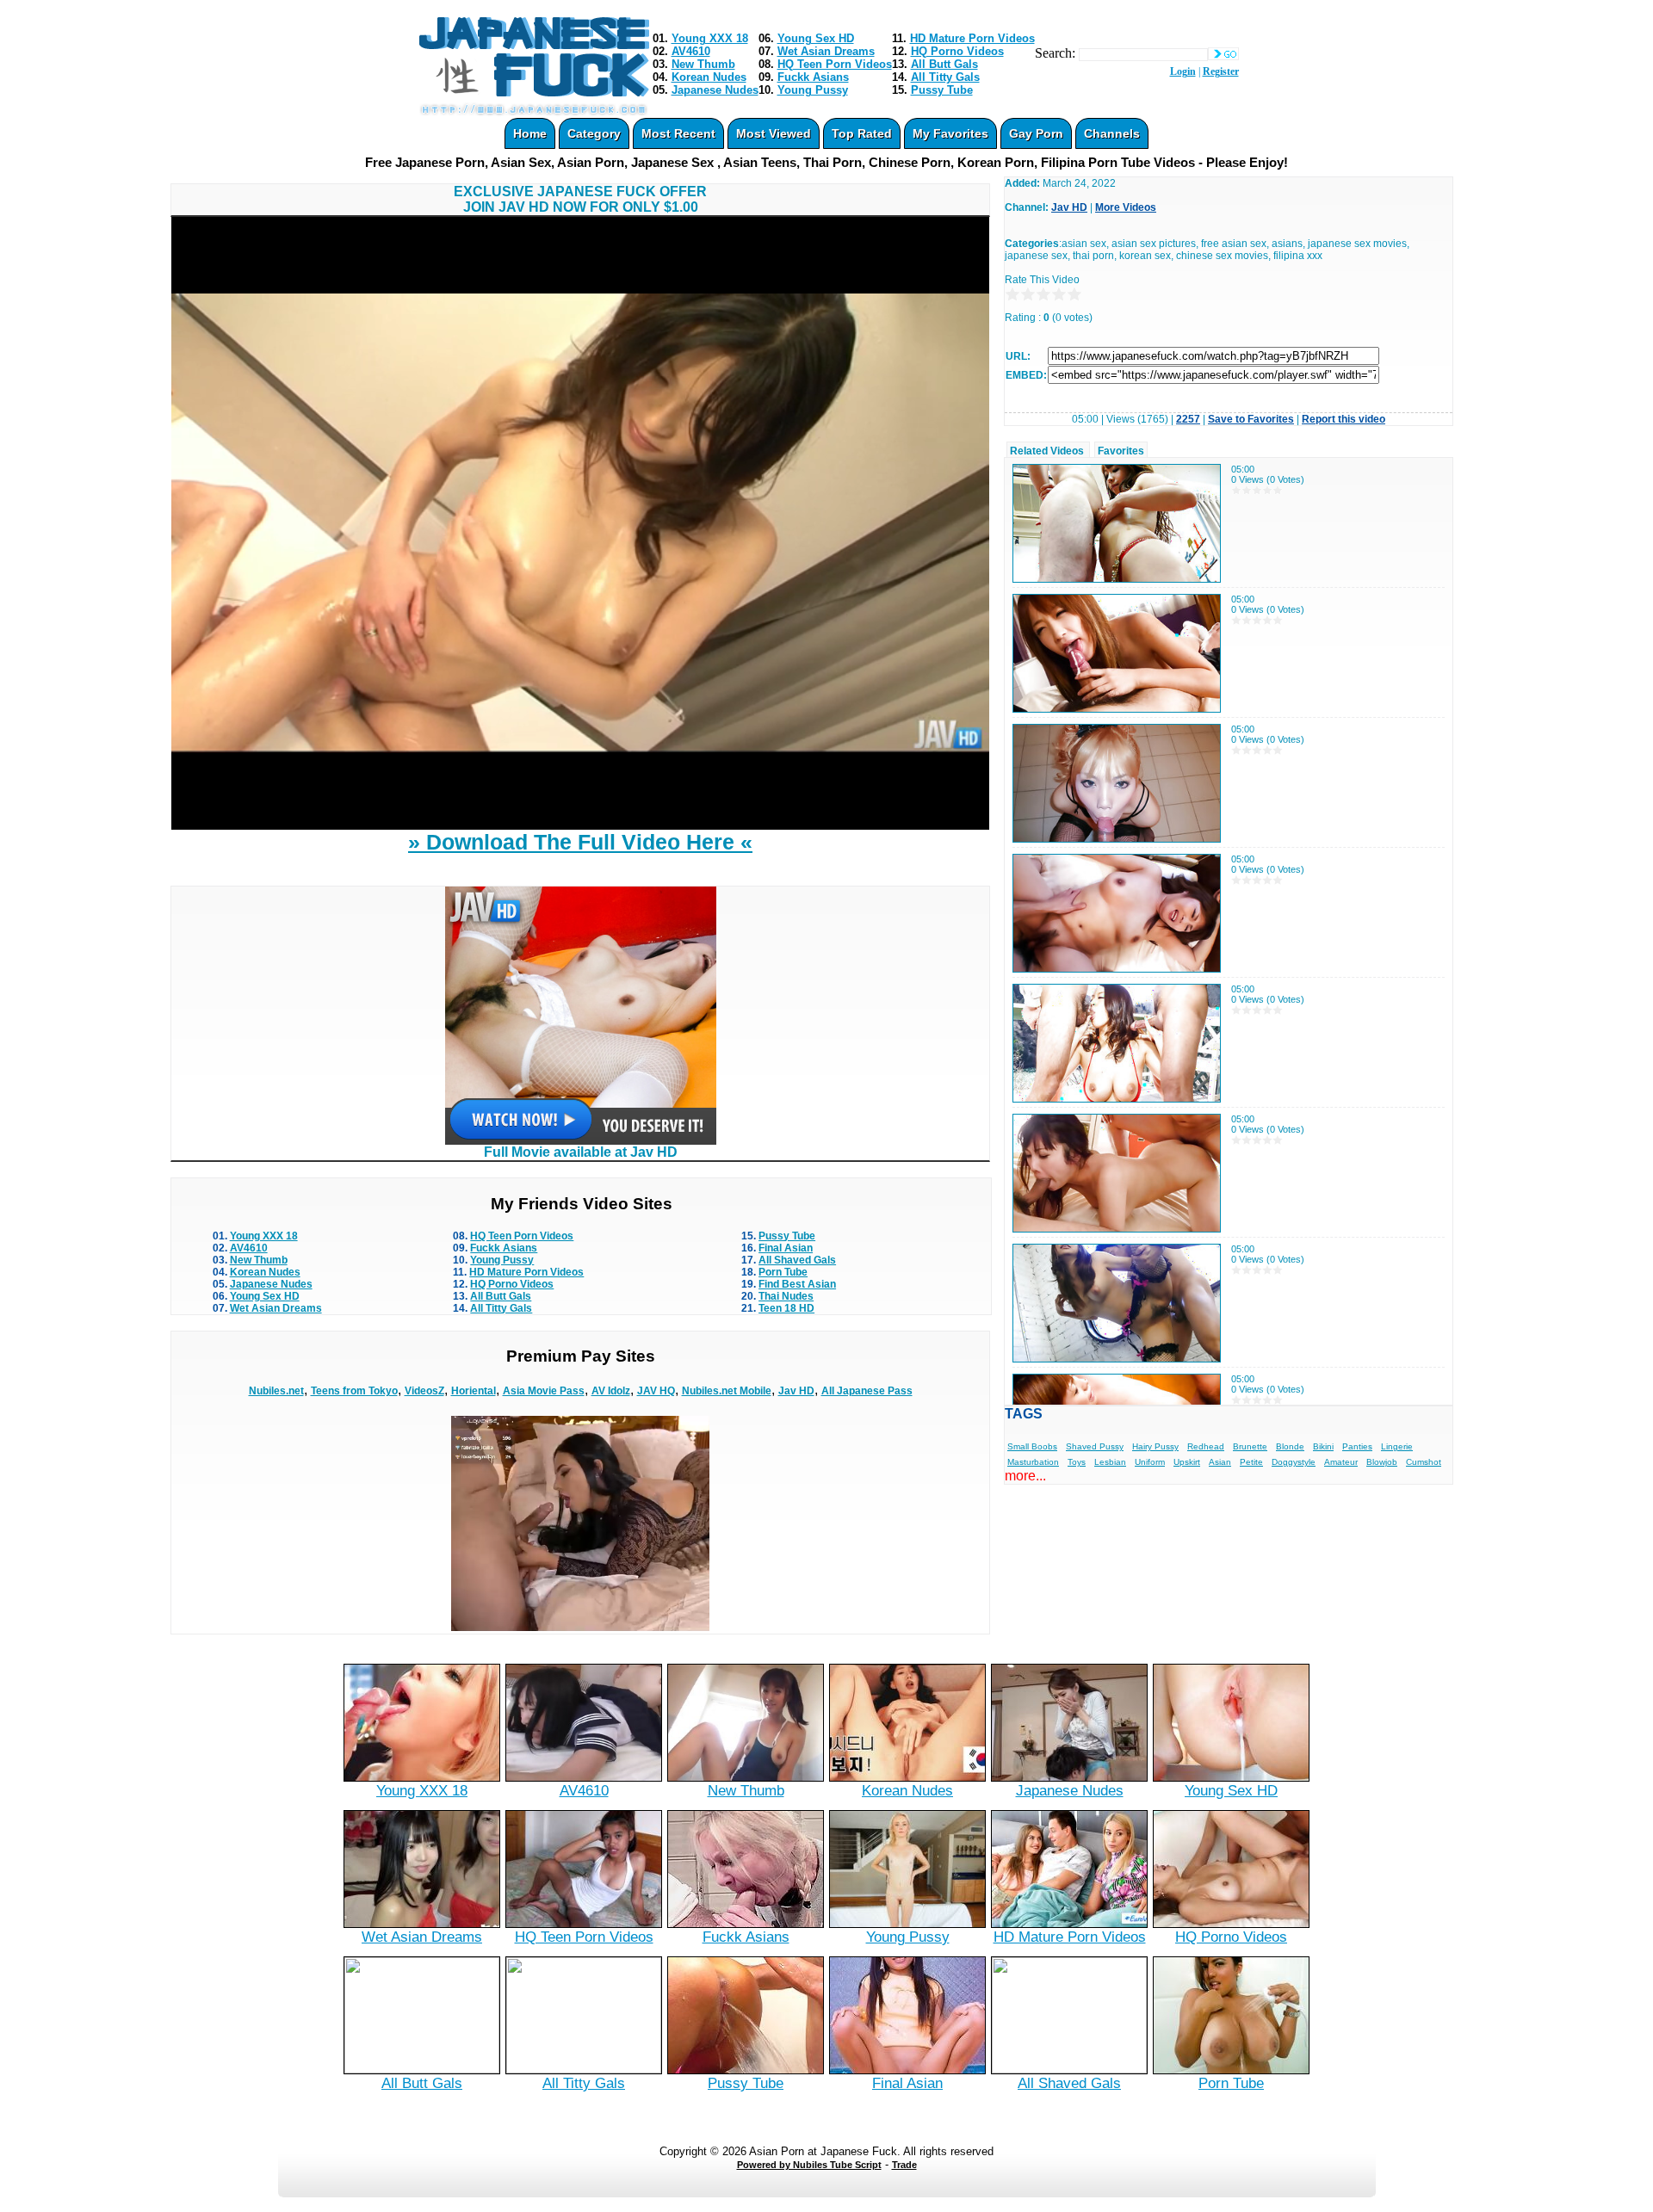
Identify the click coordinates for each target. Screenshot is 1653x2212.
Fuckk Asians (813, 77)
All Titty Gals (945, 77)
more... (1025, 1476)
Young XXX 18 (710, 38)
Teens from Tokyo (354, 1391)
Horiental (474, 1391)
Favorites (1121, 451)
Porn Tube (783, 1272)
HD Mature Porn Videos (972, 38)
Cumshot (1424, 1462)
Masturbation (1033, 1462)
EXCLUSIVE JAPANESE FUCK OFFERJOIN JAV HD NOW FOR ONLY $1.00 (580, 199)
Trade (904, 2165)
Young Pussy (813, 90)
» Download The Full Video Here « (580, 842)
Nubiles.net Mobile (727, 1391)
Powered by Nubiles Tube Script (809, 2165)
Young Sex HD (816, 38)
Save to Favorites (1251, 419)
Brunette (1250, 1446)
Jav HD (796, 1391)
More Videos (1126, 207)
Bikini (1323, 1446)
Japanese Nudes (715, 90)
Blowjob (1382, 1462)
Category (594, 133)
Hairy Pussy (1155, 1446)
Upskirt (1187, 1462)
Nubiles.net (276, 1391)
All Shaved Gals (797, 1260)
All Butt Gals (944, 64)
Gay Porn (1036, 133)
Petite (1251, 1462)
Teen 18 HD (786, 1308)
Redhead (1206, 1446)
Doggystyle (1294, 1462)
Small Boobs (1032, 1446)
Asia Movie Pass (544, 1391)
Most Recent (678, 133)
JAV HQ (656, 1391)
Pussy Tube (942, 90)
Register (1221, 71)
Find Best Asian (797, 1284)
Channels (1112, 133)
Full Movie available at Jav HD (581, 1152)
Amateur (1341, 1462)
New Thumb (703, 64)
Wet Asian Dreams (826, 51)
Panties (1357, 1446)
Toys (1077, 1462)
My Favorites (950, 133)
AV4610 (691, 51)
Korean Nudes (709, 77)
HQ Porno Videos (957, 51)
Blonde (1290, 1446)
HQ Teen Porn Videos (835, 64)
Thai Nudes (786, 1296)
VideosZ (424, 1391)
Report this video (1343, 419)
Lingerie (1397, 1446)
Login (1183, 71)
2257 (1188, 419)
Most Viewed (774, 133)
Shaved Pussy (1095, 1446)
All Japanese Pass (867, 1391)
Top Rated (862, 133)
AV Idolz (611, 1391)
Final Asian (786, 1248)
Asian (1220, 1462)
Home (530, 133)
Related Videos (1047, 451)
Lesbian (1110, 1462)
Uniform (1150, 1462)
